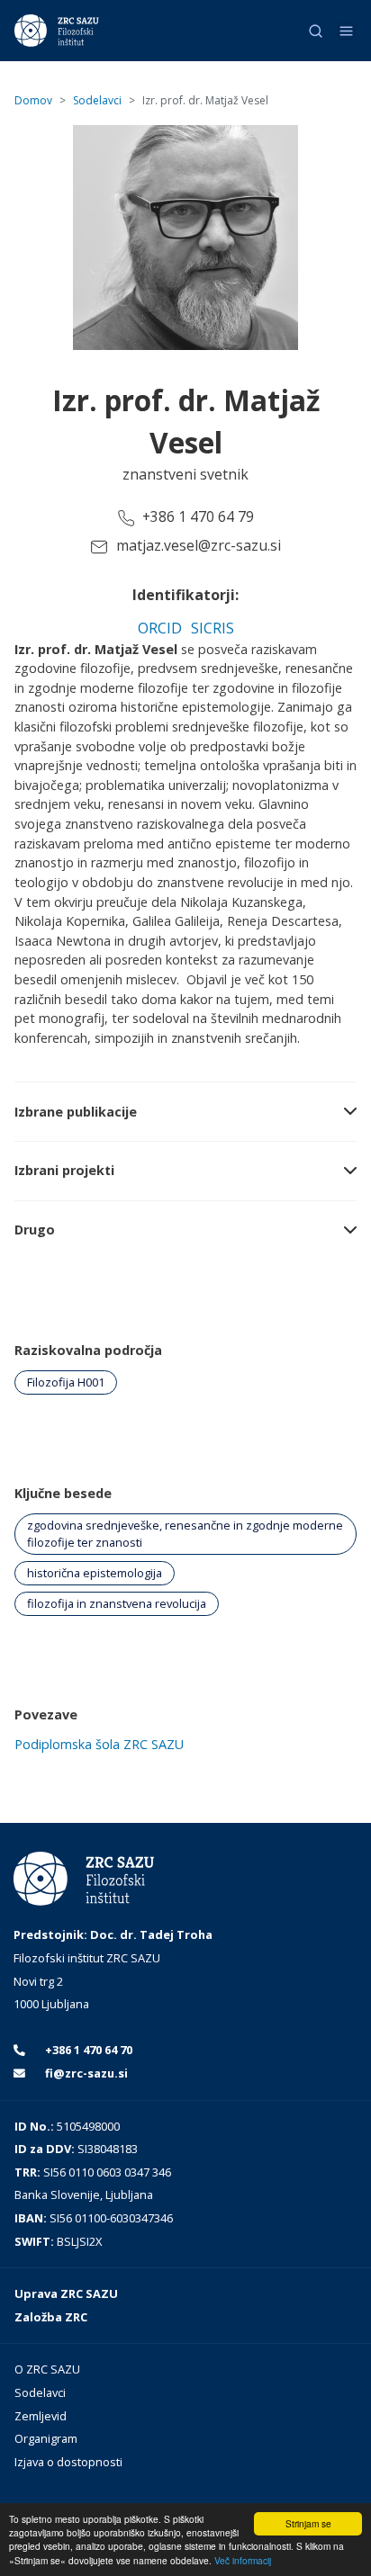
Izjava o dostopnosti (68, 2462)
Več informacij (243, 2560)
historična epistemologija (95, 1573)
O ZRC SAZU (47, 2369)
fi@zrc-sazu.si (85, 2073)
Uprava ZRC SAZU (66, 2293)
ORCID (160, 628)
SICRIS (213, 628)
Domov (33, 100)
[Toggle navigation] (346, 31)
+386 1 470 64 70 (87, 2050)
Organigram (46, 2438)
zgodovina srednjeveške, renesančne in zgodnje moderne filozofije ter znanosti (185, 1534)
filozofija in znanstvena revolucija (117, 1603)
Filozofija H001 (66, 1382)
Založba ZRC (51, 2317)
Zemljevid (41, 2416)
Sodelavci (97, 100)
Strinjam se (308, 2523)
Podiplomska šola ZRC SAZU (99, 1744)
